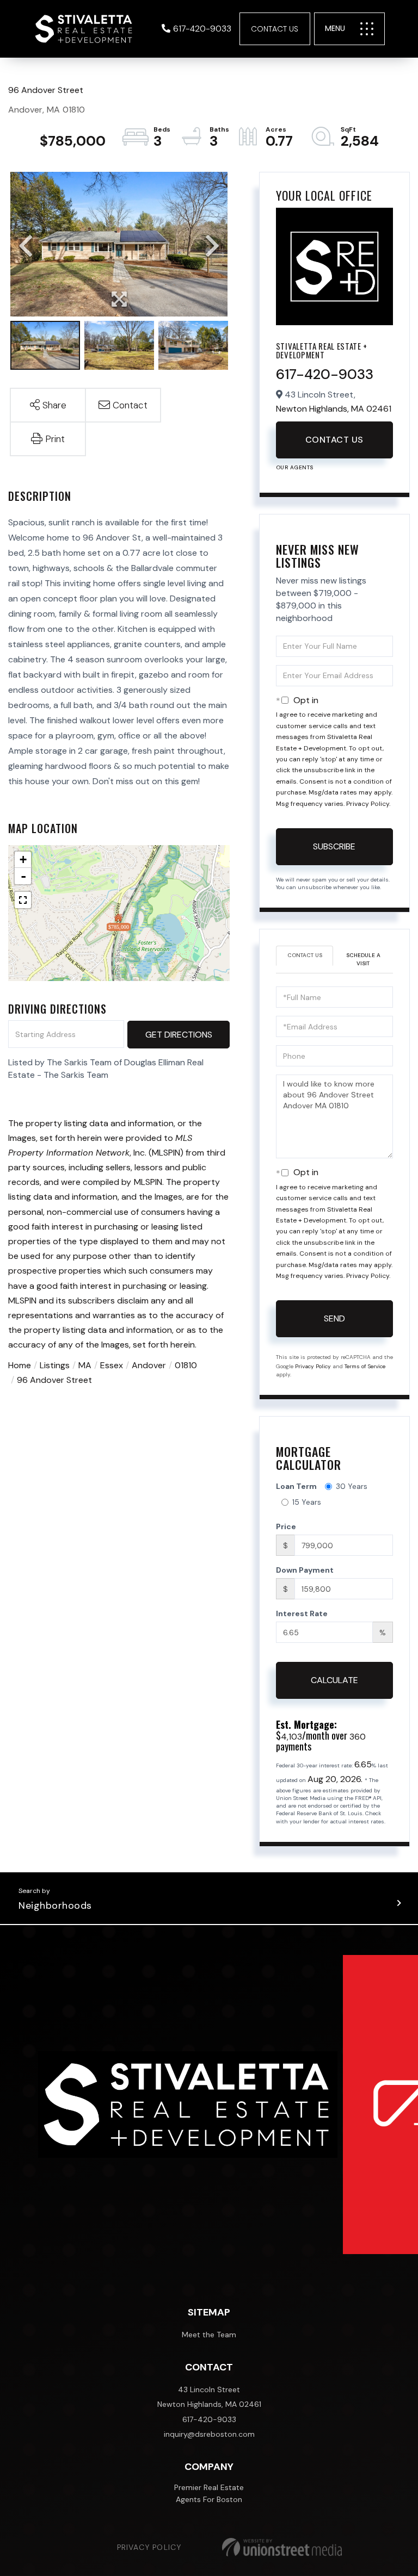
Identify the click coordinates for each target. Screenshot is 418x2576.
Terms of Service (365, 1366)
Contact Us (275, 29)
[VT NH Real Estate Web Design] (282, 2547)
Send (334, 1318)
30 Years (352, 1486)
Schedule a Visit (363, 959)
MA (85, 1365)
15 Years (307, 1502)
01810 (186, 1365)
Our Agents (295, 467)
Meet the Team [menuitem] (209, 2335)
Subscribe (334, 846)
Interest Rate (302, 1613)
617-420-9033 (202, 29)
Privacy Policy (368, 804)
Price (286, 1526)
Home (20, 1365)
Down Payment (305, 1570)
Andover (149, 1365)
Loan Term (296, 1486)
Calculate (334, 1680)
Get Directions (179, 1035)
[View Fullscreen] (23, 900)
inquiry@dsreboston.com (209, 2434)
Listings (55, 1365)
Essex (112, 1365)
